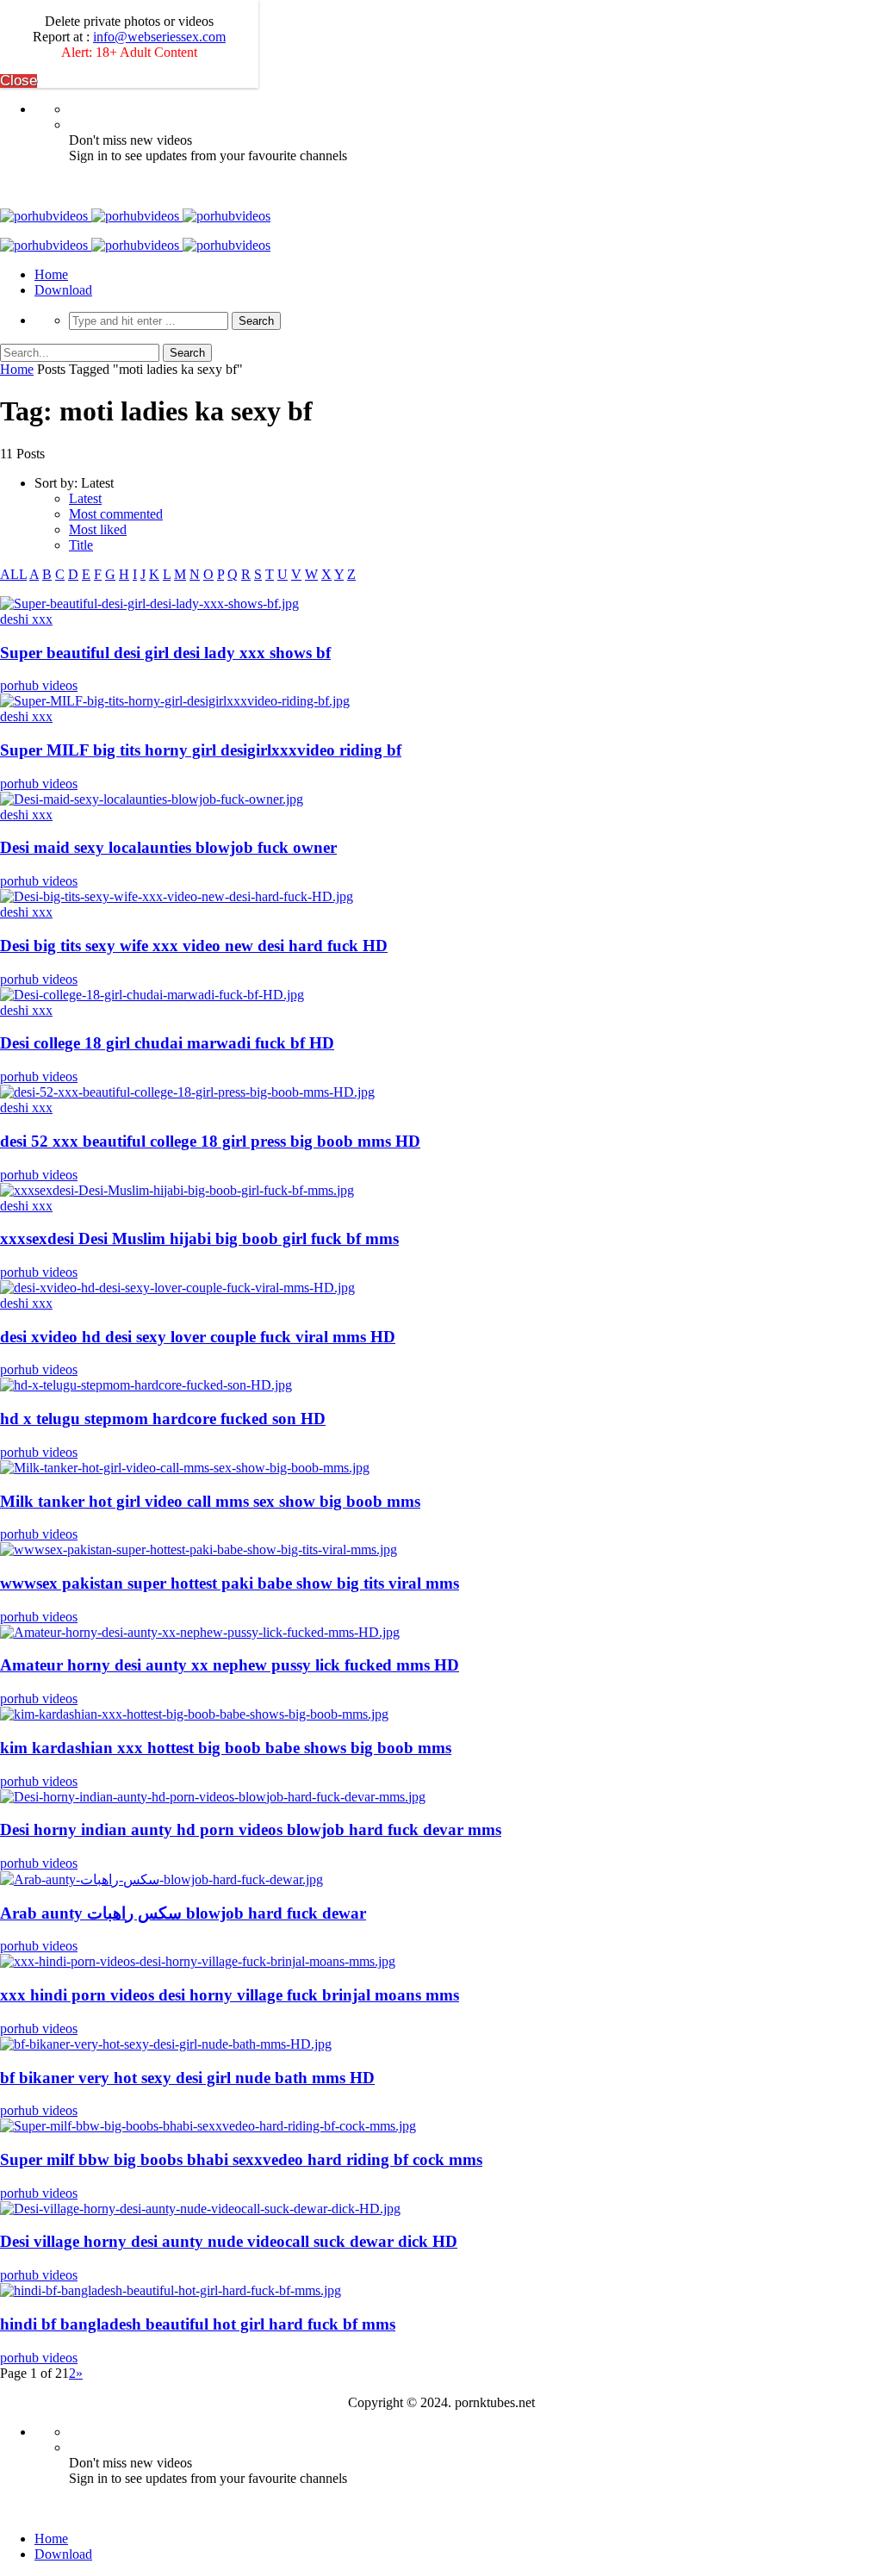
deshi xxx (26, 619)
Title (81, 545)
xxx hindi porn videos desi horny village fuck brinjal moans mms (230, 1995)
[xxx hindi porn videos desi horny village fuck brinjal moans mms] (198, 1961)
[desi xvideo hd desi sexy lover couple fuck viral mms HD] (177, 1288)
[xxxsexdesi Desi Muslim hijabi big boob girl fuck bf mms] (177, 1190)
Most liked (98, 529)
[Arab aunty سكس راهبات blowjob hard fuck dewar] (161, 1879)
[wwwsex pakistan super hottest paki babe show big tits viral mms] (199, 1549)
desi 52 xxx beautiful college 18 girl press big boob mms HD (210, 1141)
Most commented (116, 514)
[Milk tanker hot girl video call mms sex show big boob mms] (185, 1468)
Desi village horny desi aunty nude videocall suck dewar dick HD (229, 2241)
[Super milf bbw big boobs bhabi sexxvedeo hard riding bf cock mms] (208, 2126)
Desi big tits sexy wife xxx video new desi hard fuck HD (194, 946)
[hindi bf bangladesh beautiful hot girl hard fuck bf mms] (171, 2290)
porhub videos (39, 685)
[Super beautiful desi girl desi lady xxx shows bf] (149, 604)
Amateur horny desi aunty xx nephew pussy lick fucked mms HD (230, 1665)
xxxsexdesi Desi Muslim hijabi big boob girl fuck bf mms (199, 1238)
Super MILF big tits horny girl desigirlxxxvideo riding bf (201, 750)
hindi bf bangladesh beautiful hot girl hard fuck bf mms (198, 2324)
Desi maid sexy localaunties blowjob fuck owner (168, 847)
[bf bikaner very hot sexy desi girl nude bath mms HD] (166, 2044)
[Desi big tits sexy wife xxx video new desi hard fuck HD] (177, 896)
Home (51, 274)
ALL (13, 574)
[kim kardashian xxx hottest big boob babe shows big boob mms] (194, 1714)
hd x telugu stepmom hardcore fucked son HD (163, 1419)
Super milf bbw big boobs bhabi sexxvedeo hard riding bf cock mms (241, 2159)
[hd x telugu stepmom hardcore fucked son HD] (146, 1385)
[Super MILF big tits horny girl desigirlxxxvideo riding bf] (175, 701)
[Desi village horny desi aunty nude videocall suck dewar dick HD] (200, 2209)
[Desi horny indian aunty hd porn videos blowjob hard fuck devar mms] (213, 1797)
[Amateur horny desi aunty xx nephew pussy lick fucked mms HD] (200, 1632)
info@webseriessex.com (159, 37)
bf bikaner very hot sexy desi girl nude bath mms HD (187, 2078)
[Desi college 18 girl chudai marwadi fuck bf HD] (152, 995)
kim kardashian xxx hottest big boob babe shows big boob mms (226, 1748)
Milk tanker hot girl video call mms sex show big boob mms (210, 1501)
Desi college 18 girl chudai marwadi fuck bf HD (167, 1043)
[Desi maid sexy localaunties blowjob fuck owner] (152, 799)
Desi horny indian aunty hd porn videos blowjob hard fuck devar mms (251, 1829)
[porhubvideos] (135, 216)
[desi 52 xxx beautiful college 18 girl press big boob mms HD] (187, 1092)
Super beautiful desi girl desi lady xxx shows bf (165, 653)
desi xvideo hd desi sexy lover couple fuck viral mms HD (198, 1337)
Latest (85, 498)
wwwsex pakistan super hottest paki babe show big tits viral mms (230, 1583)
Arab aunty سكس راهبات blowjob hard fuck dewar (183, 1913)
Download (63, 290)
